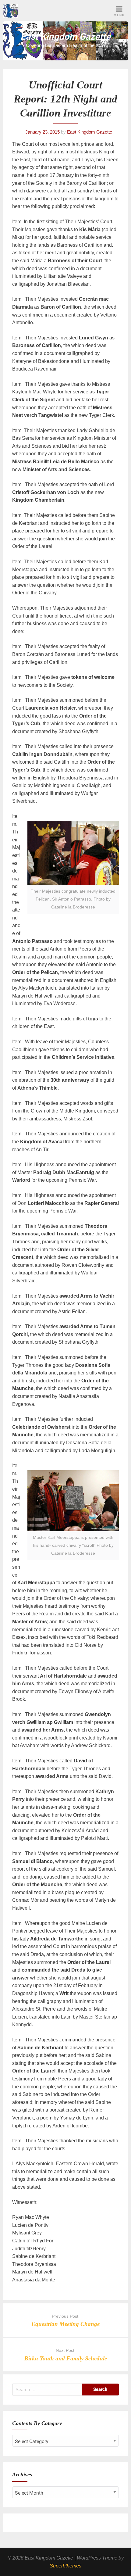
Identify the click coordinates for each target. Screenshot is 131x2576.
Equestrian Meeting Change (65, 2324)
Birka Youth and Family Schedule (66, 2358)
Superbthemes (65, 2566)
